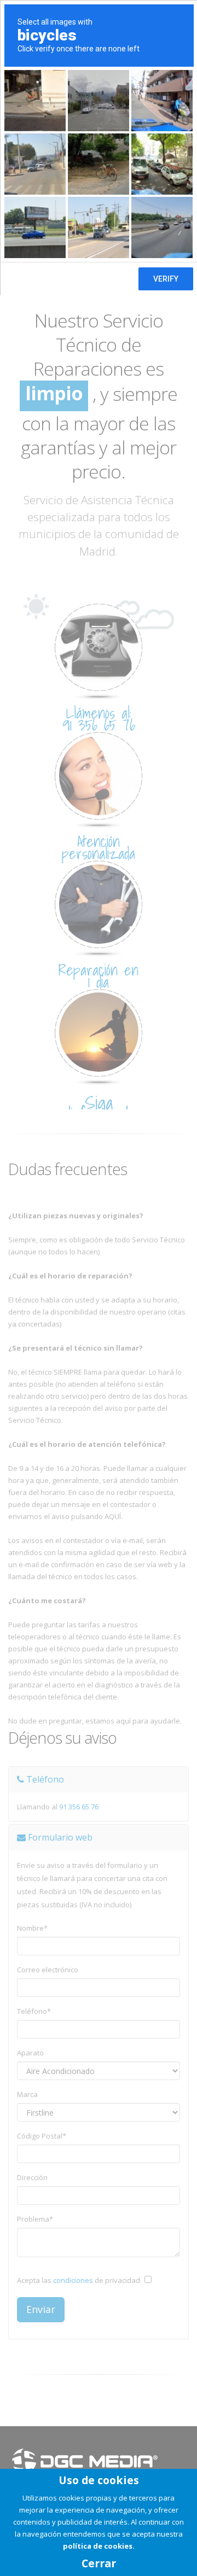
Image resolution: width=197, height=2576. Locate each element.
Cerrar (99, 2563)
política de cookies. (99, 2546)
